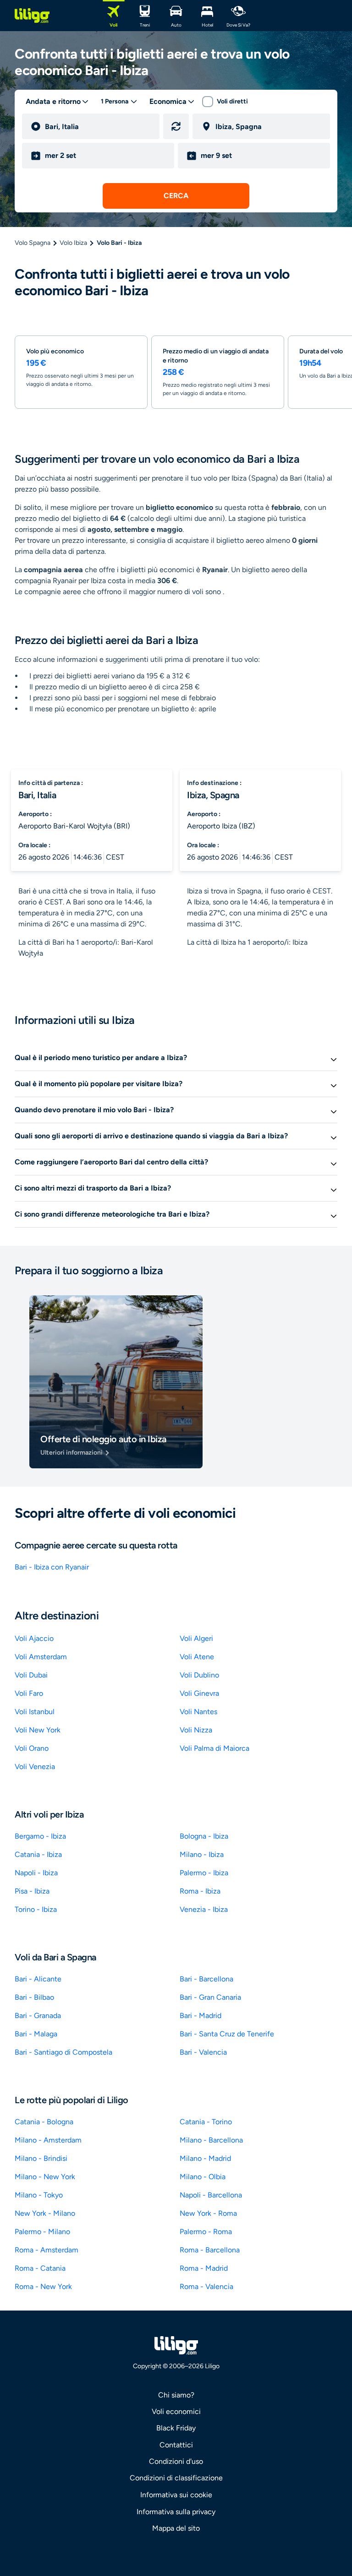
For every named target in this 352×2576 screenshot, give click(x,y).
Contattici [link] (176, 2445)
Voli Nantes (198, 1712)
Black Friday (176, 2428)
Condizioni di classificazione (176, 2478)
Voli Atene (197, 1657)
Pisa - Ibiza (32, 1891)
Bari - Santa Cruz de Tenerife (227, 2034)
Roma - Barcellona (210, 2250)
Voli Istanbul (35, 1712)
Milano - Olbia (203, 2177)
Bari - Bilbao (34, 1997)
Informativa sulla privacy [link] (176, 2512)
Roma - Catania (40, 2268)
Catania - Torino (206, 2122)
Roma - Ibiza (200, 1891)
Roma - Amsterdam (47, 2250)
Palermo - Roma (206, 2232)
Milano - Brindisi (41, 2158)
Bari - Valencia (203, 2052)
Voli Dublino (199, 1675)
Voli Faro (29, 1693)
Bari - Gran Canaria (210, 1997)
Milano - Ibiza (202, 1854)
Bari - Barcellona (206, 1979)
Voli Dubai (31, 1675)
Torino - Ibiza (36, 1909)
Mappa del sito (176, 2528)
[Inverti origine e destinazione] (176, 126)
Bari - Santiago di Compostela (63, 2052)
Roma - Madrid (204, 2268)
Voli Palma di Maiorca (214, 1748)
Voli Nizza (196, 1730)
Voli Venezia (35, 1767)
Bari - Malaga (36, 2034)
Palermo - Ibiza (204, 1873)
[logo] (32, 16)
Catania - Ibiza (38, 1854)
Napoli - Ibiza (36, 1873)
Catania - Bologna (44, 2122)
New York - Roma (208, 2213)
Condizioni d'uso (176, 2461)
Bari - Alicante (38, 1979)
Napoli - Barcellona (211, 2195)
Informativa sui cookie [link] (176, 2495)
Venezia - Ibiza (204, 1909)
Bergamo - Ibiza (40, 1836)
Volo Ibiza (73, 243)
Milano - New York (45, 2177)
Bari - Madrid (201, 2016)
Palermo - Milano (42, 2232)
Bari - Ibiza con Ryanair (52, 1567)
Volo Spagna (33, 243)
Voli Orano (32, 1748)
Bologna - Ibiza (204, 1836)
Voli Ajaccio (34, 1638)
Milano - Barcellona (211, 2140)
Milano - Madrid (205, 2158)
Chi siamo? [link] (176, 2395)
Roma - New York (43, 2286)
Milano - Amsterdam (48, 2140)
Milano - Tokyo (39, 2195)
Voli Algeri (196, 1638)
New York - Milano (45, 2213)
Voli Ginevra (199, 1693)
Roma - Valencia (206, 2286)
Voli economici (176, 2411)
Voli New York (38, 1730)
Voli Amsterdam (41, 1657)
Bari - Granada (38, 2016)
